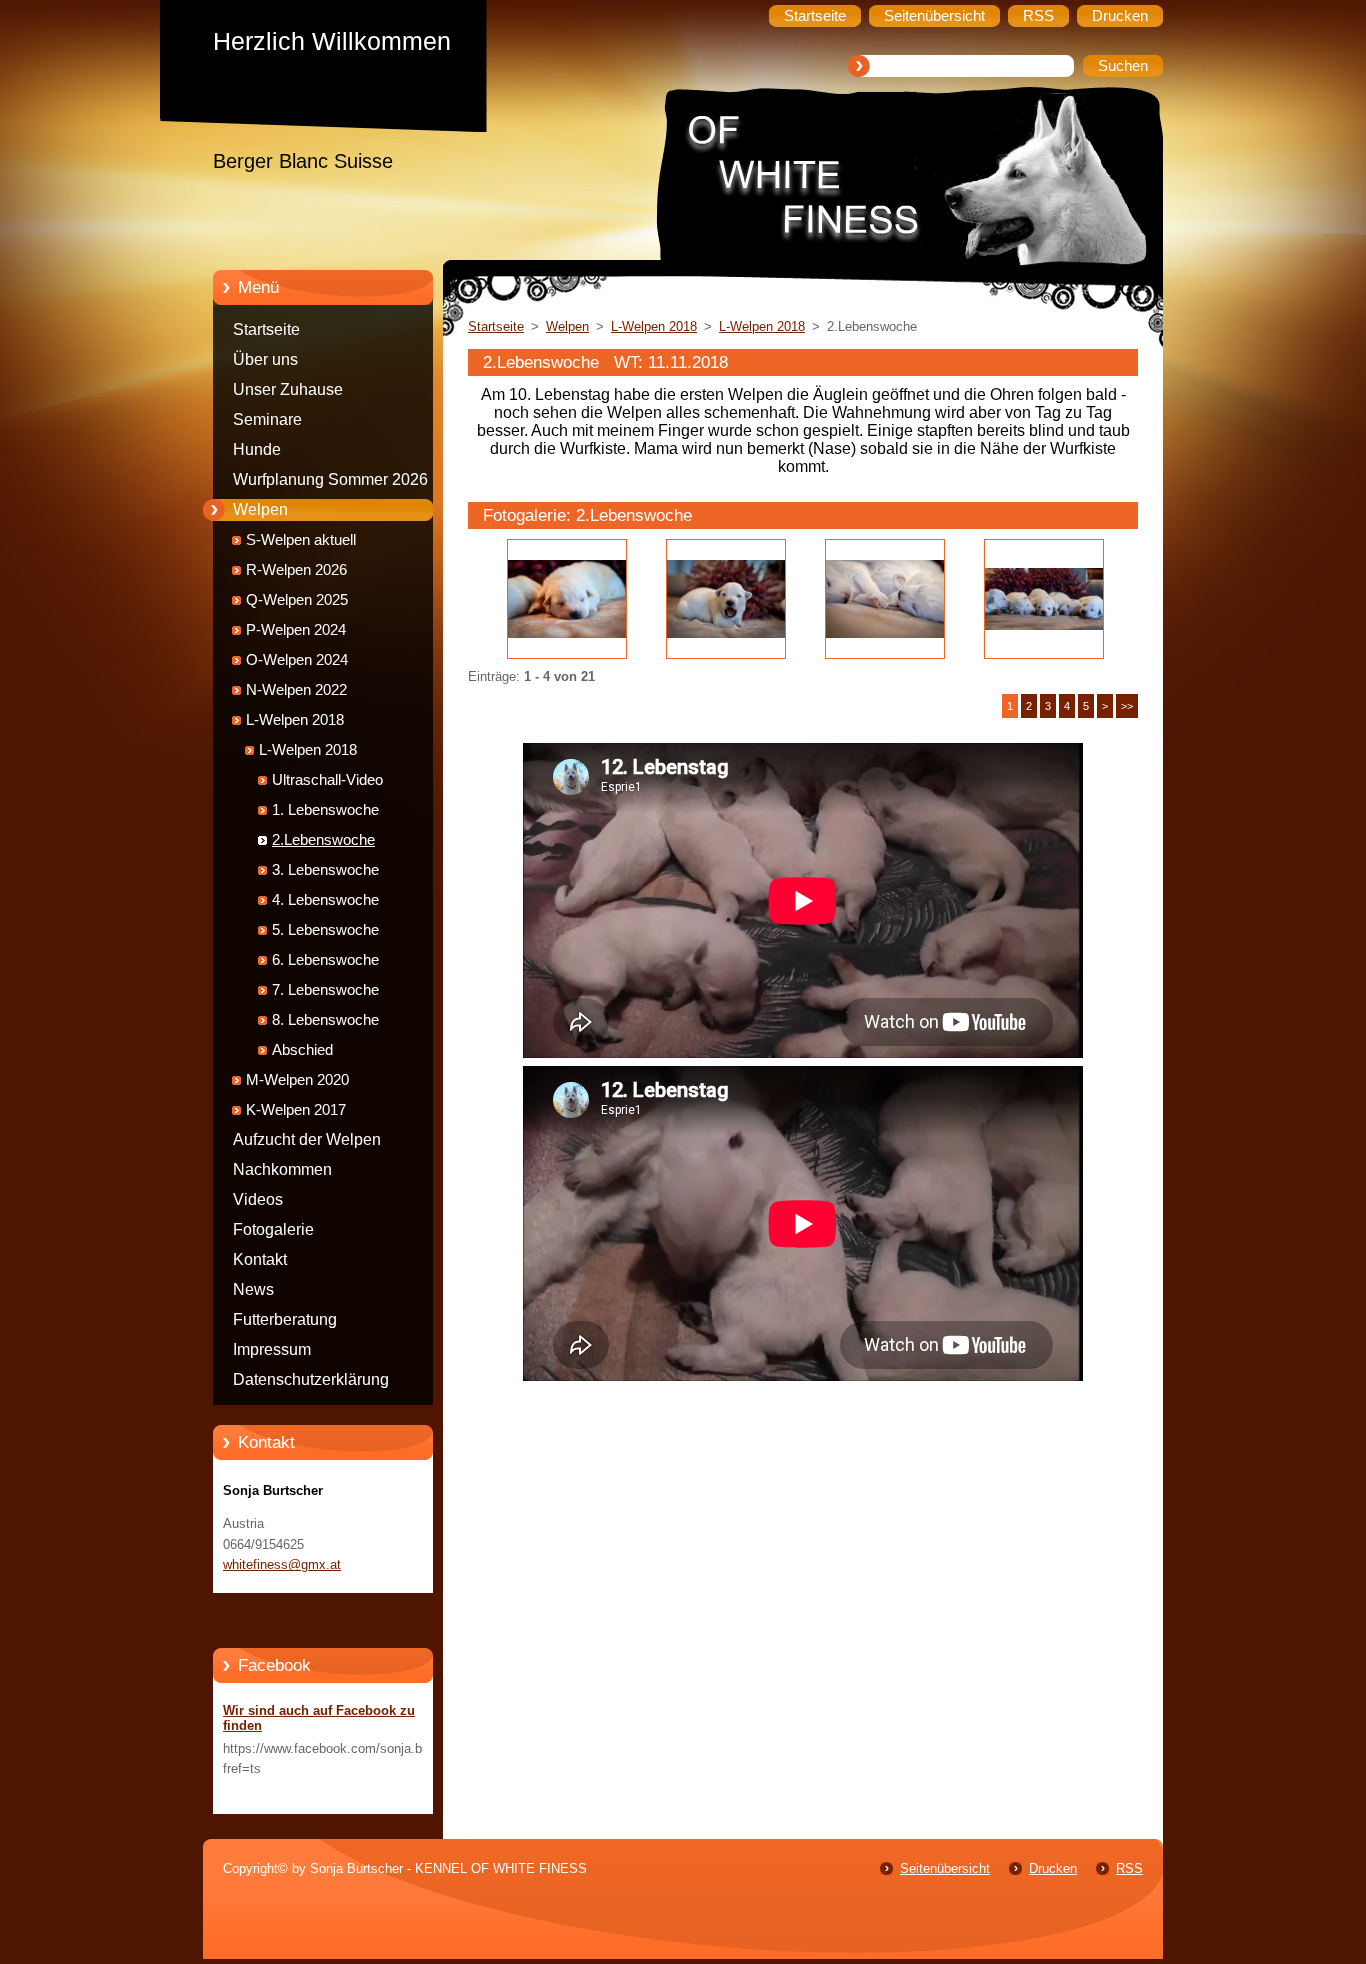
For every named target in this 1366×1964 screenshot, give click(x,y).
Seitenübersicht (945, 1868)
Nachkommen (282, 1169)
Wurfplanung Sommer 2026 (330, 479)
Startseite (266, 329)
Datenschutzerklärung (311, 1379)
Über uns (265, 359)
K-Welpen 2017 (296, 1110)
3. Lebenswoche (325, 870)
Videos (258, 1199)
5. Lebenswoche (325, 930)
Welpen (260, 509)
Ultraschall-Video (327, 780)
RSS (1129, 1868)
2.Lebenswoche (323, 840)
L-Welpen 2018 (295, 720)
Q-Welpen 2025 (297, 600)
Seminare (267, 419)
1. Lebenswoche (325, 810)
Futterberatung (285, 1319)
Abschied (302, 1050)
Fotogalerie (273, 1229)
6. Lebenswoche (325, 960)
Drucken (1053, 1868)
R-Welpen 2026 (296, 570)
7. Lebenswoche (325, 990)
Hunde (257, 449)
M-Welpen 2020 (297, 1080)
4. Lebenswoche (325, 900)
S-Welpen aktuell (301, 540)
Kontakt (260, 1259)
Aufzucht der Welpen (307, 1139)
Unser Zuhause (288, 389)
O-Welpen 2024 (297, 660)
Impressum (272, 1349)
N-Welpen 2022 (296, 690)
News (253, 1289)
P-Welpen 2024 (296, 630)
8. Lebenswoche (325, 1020)
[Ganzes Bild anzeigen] (567, 599)
